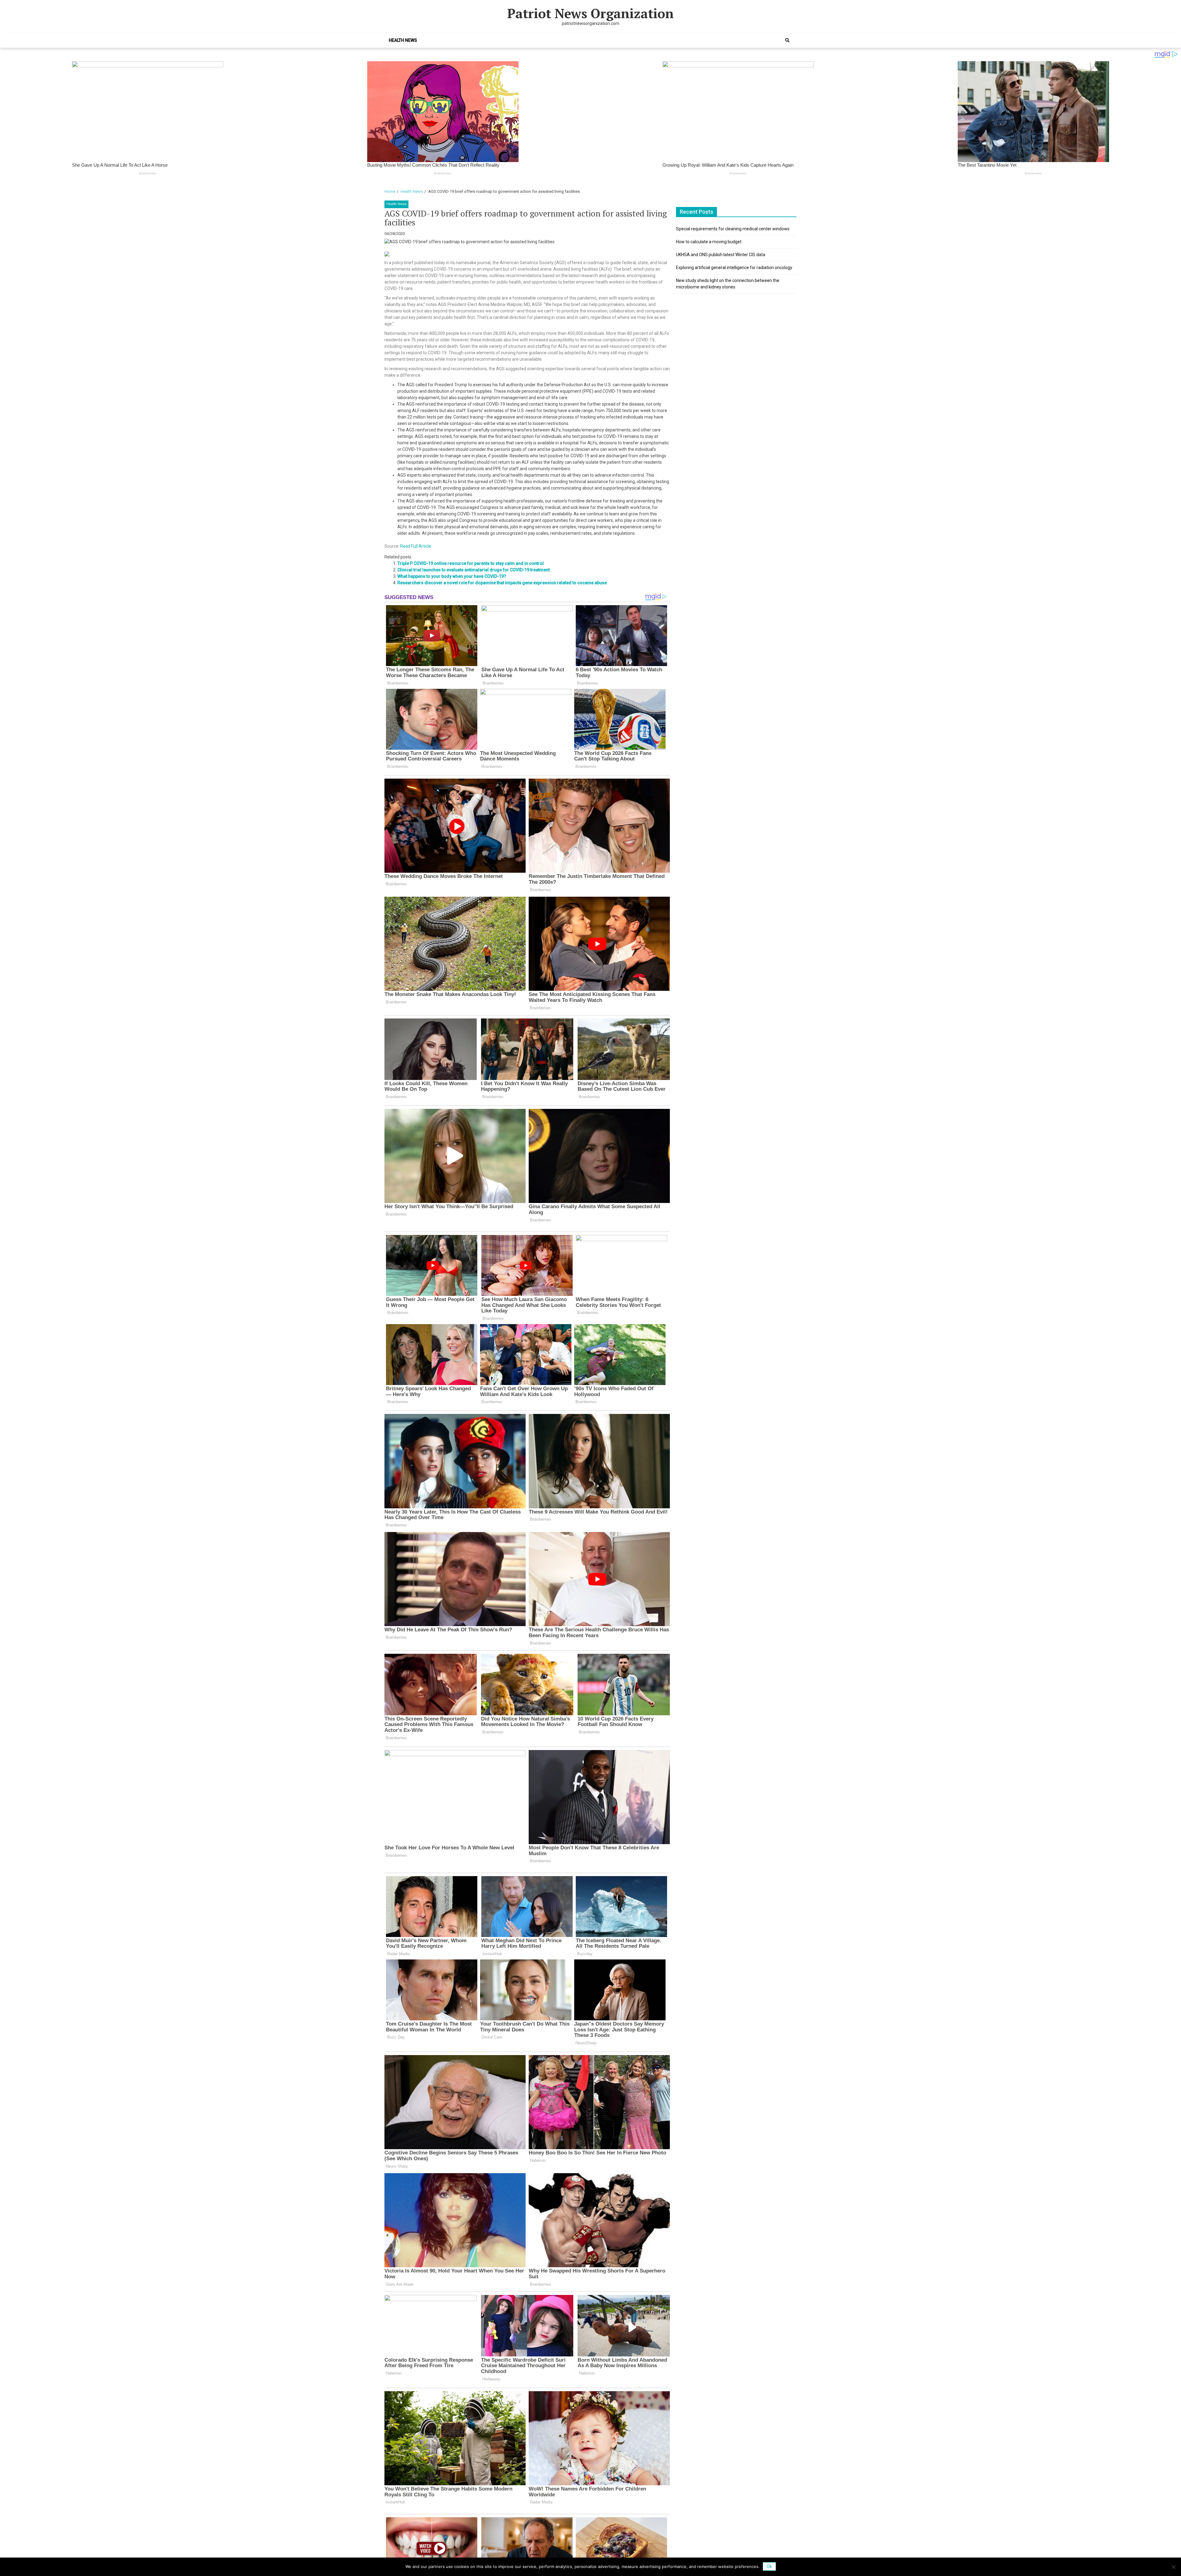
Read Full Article (416, 546)
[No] (1173, 2567)
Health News (403, 40)
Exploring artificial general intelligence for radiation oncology (734, 268)
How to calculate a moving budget (709, 242)
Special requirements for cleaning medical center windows (733, 229)
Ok (769, 2566)
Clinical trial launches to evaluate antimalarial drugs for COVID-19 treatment (473, 570)
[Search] (787, 40)
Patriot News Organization (590, 13)
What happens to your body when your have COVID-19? (452, 576)
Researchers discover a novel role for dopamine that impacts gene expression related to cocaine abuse (502, 583)
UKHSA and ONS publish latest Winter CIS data (721, 255)
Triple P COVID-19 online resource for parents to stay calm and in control (471, 563)
